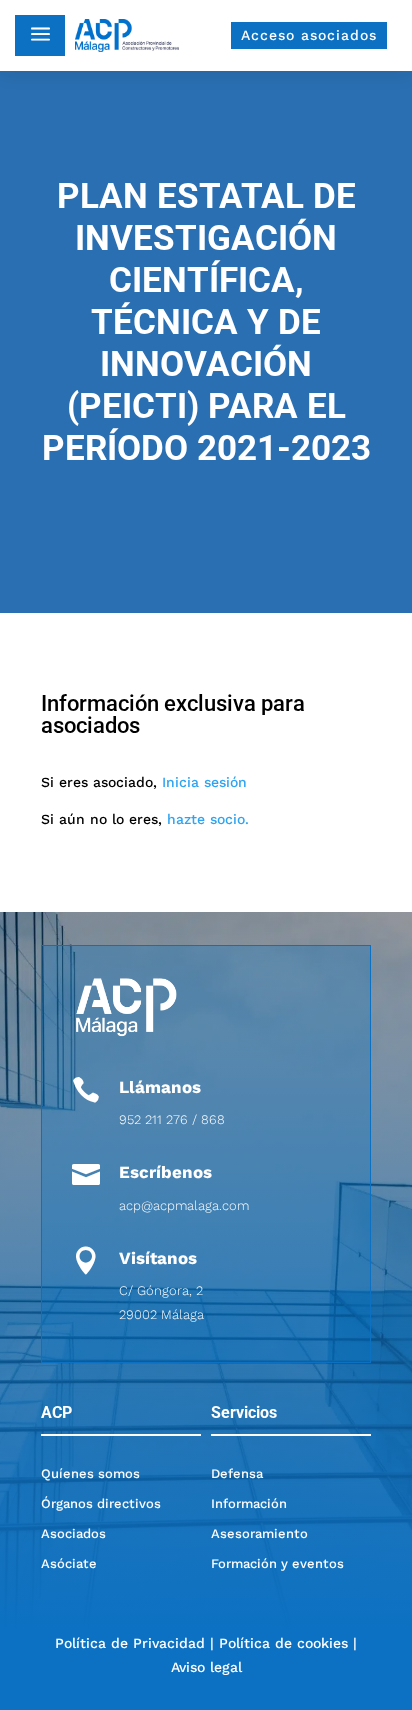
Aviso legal (206, 1667)
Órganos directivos (101, 1503)
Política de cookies (283, 1643)
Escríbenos (165, 1172)
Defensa (237, 1473)
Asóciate (69, 1563)
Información (249, 1503)
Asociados (73, 1533)
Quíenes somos (90, 1473)
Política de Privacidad (130, 1643)
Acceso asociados (309, 35)
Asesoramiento (259, 1533)
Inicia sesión (204, 782)
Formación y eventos (277, 1563)
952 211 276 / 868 (172, 1119)
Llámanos (160, 1087)
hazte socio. (208, 819)
